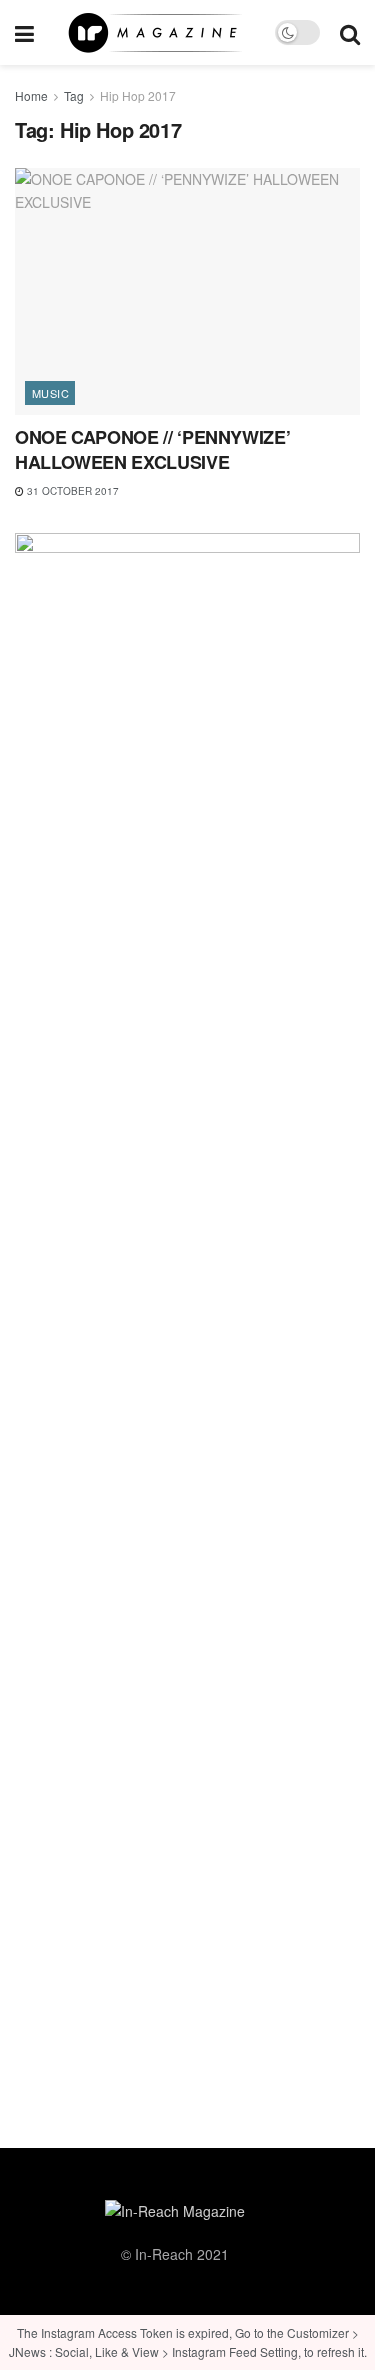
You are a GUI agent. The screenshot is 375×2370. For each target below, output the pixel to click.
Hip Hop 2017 (138, 95)
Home (31, 95)
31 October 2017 (71, 491)
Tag (74, 95)
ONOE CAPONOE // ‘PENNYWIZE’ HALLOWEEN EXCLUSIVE (152, 449)
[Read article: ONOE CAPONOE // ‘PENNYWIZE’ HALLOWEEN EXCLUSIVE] (187, 291)
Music (50, 393)
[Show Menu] (24, 32)
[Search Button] (350, 32)
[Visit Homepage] (155, 33)
